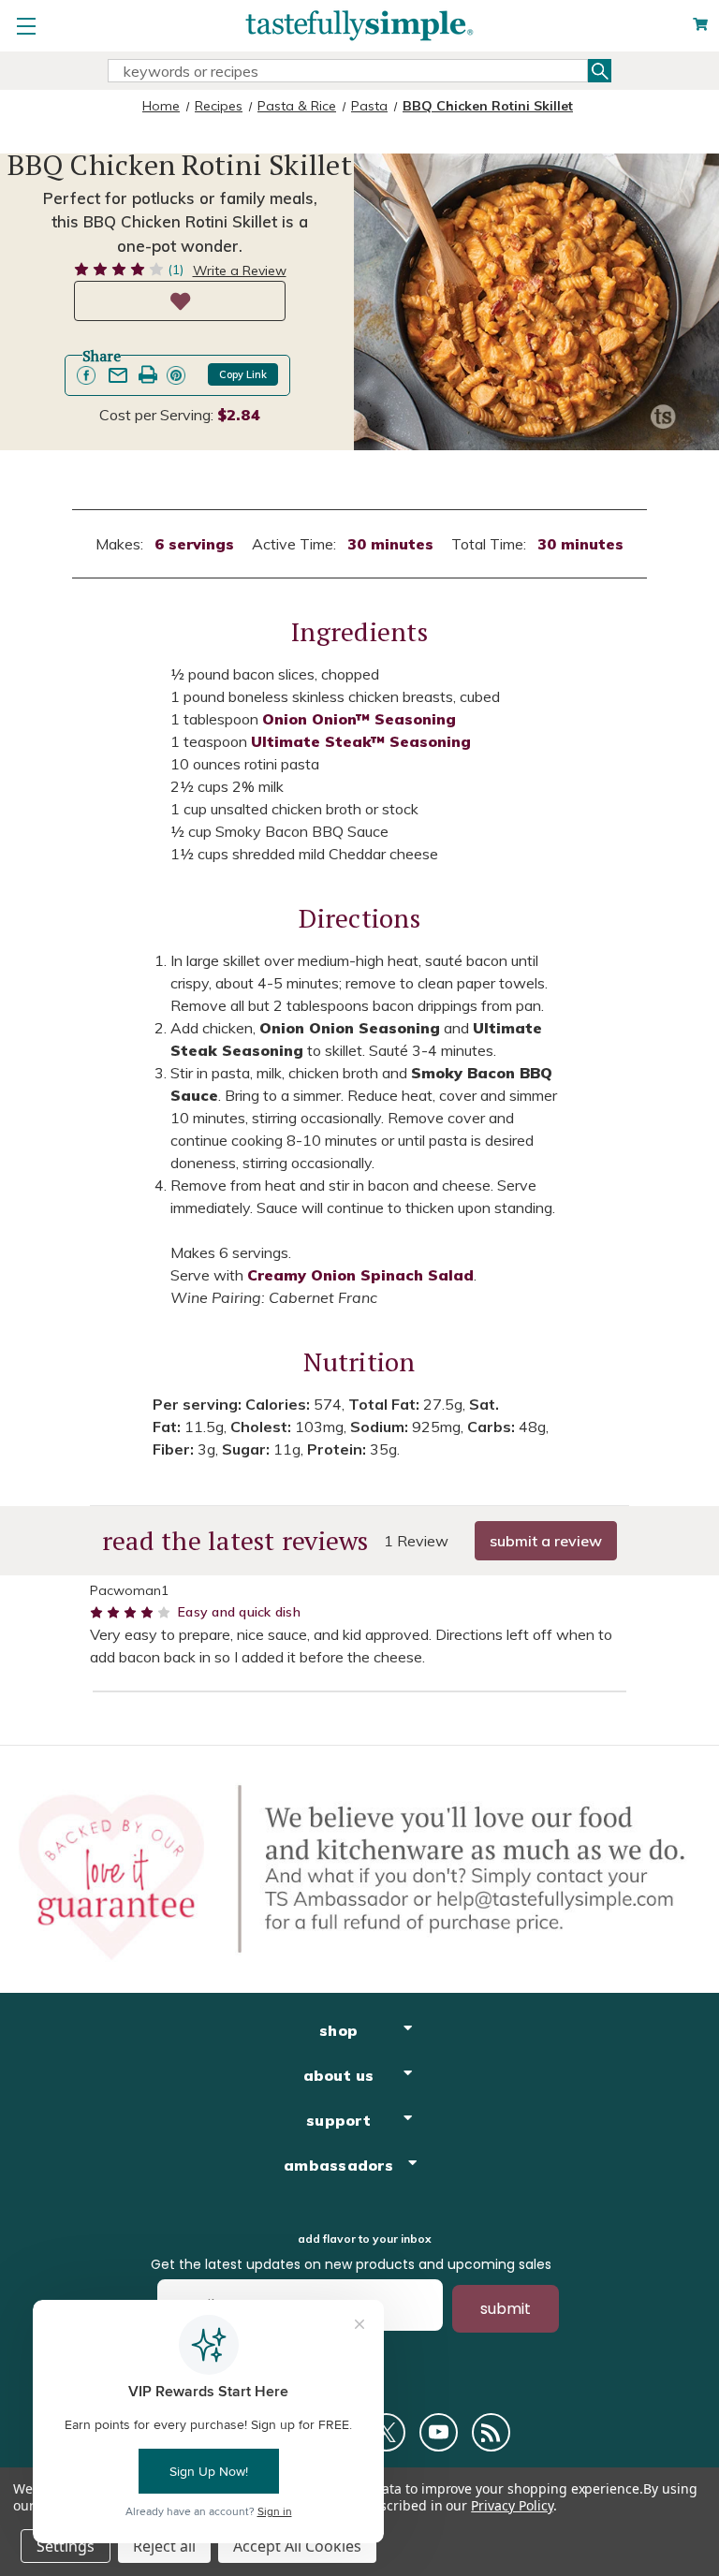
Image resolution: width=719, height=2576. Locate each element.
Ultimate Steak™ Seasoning (361, 741)
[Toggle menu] (26, 26)
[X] (386, 2432)
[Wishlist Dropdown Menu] (180, 301)
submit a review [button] (546, 1541)
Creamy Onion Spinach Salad (360, 1275)
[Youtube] (439, 2432)
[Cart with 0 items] (700, 25)
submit (506, 2309)
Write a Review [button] (240, 271)
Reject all (164, 2546)
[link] (86, 375)
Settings (66, 2546)
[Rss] (491, 2432)
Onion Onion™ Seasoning (359, 719)
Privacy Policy (512, 2505)
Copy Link (243, 374)
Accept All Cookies (297, 2546)
